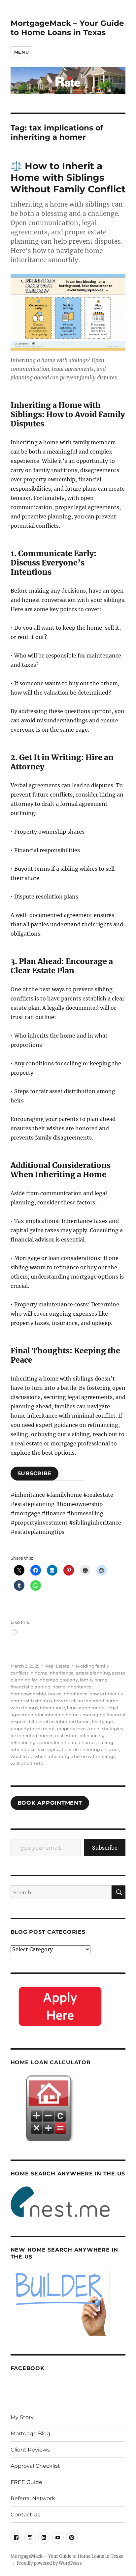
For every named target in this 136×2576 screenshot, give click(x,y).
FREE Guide (26, 2482)
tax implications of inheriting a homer (78, 1749)
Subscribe (105, 1848)
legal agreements (86, 1708)
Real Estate (57, 1666)
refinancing (92, 1735)
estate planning (93, 1673)
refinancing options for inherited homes (53, 1742)
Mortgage (102, 1722)
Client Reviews (30, 2450)
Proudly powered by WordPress (49, 2563)
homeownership (28, 1694)
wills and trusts (27, 1763)
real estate (66, 1735)
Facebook (28, 2368)
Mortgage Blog (30, 2433)
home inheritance (72, 1687)
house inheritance (68, 1694)
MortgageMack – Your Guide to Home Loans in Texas (67, 28)
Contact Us (25, 2515)
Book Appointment (50, 1803)
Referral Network (33, 2498)
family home (94, 1680)
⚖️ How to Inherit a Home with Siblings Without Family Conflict (68, 177)
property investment (33, 1728)
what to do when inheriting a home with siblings (63, 1756)
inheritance (52, 1708)
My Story (22, 2417)
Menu (21, 52)
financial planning (31, 1687)
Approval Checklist (35, 2466)
